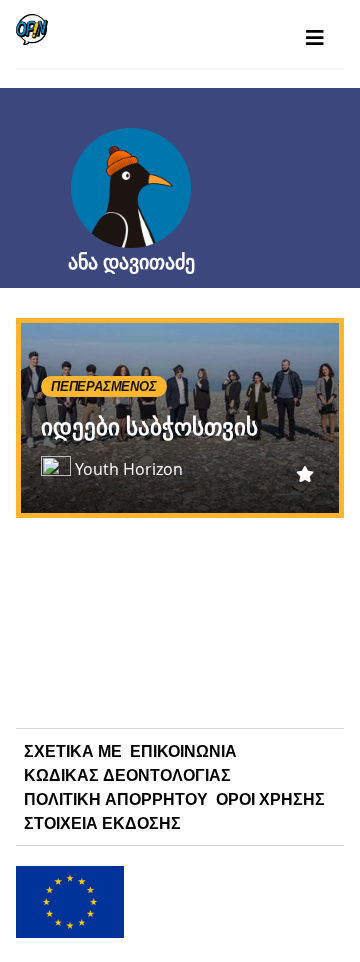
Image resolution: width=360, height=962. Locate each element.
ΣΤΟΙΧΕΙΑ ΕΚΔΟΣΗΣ (102, 823)
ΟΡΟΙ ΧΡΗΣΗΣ (270, 799)
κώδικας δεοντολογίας (127, 775)
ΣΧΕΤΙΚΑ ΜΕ (73, 751)
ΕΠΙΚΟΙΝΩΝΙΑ (183, 751)
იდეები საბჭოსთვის (149, 426)
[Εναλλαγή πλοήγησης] (315, 38)
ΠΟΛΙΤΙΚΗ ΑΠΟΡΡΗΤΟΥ (116, 799)
